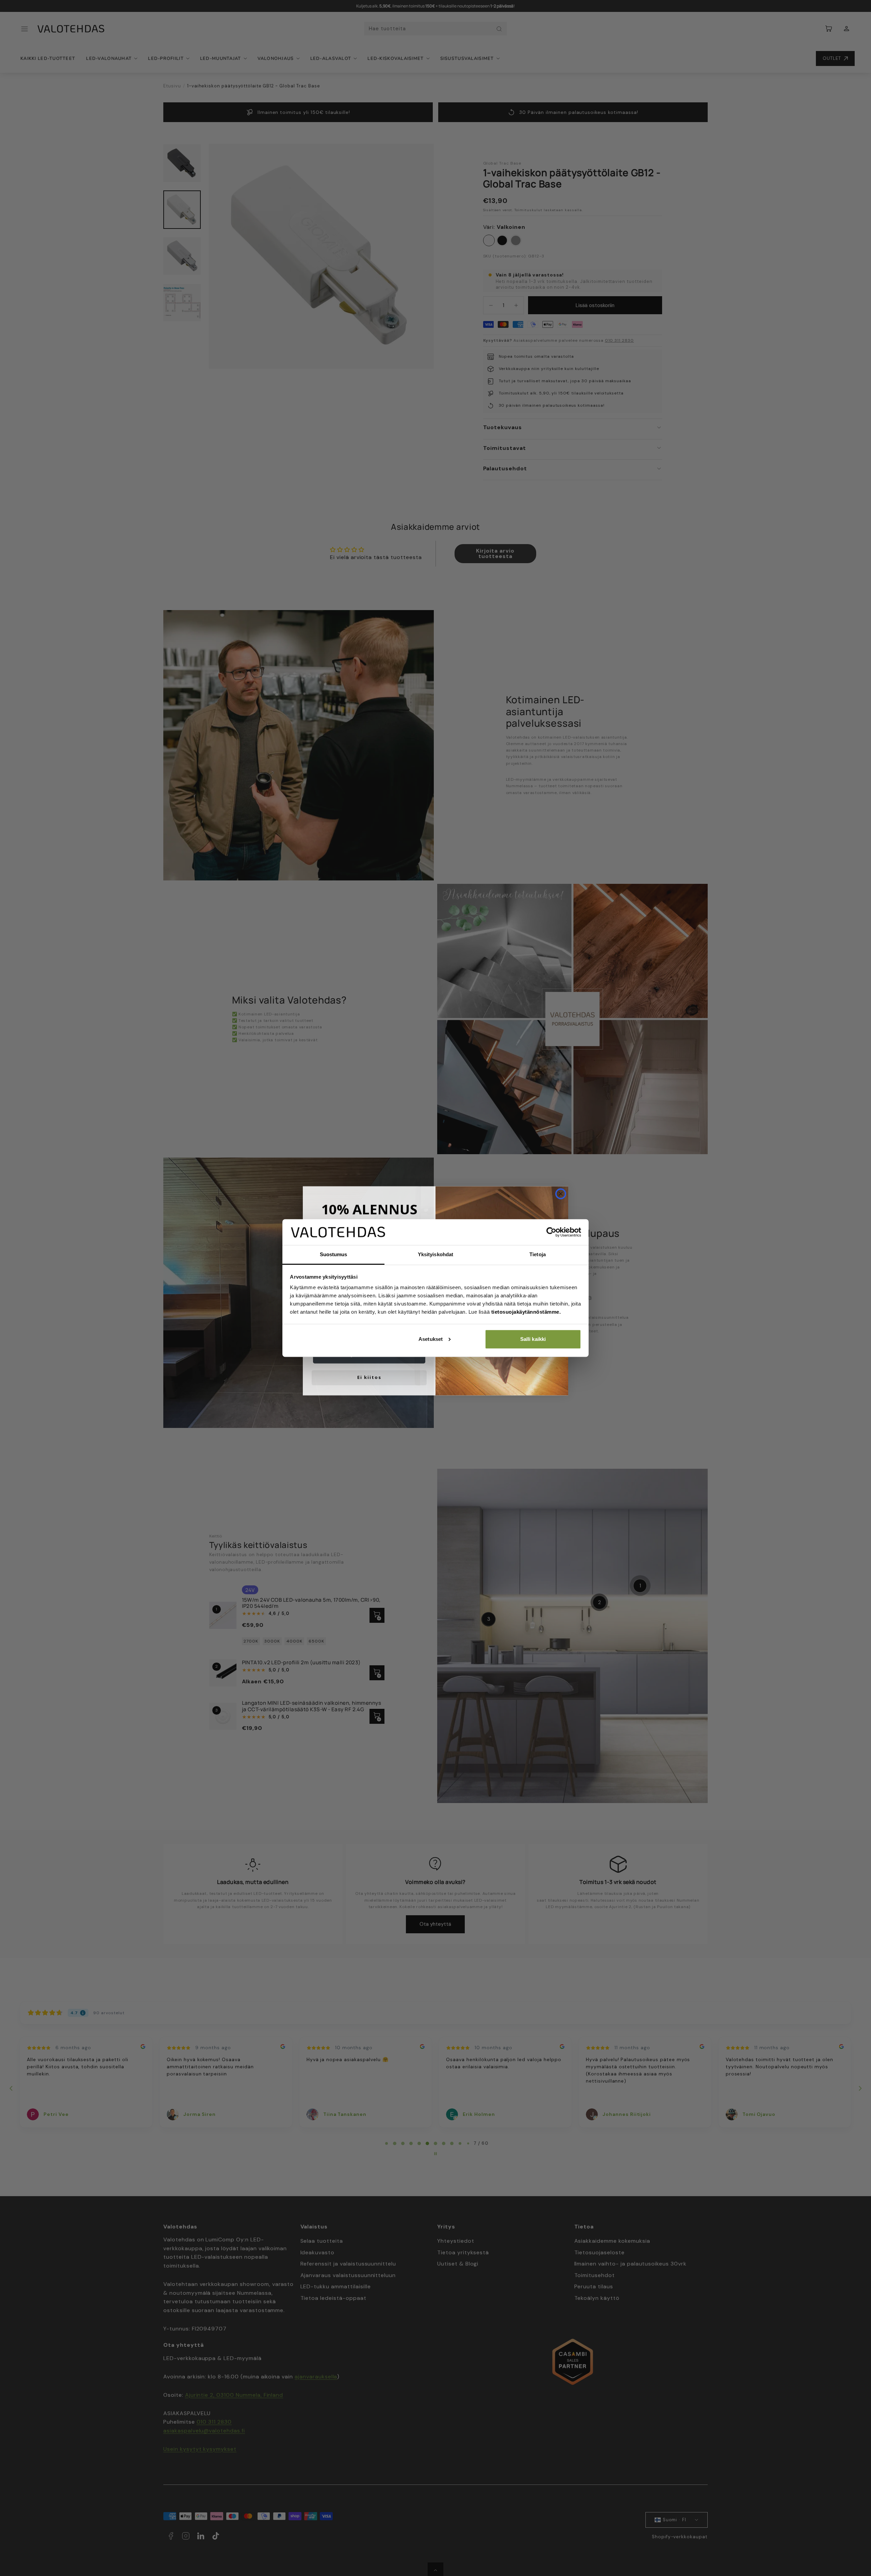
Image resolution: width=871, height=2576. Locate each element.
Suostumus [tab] (334, 1254)
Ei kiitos (369, 1375)
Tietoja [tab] (538, 1254)
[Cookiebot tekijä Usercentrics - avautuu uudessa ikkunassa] (551, 1232)
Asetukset (431, 1339)
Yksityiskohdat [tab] (435, 1254)
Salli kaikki (533, 1339)
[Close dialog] (561, 1191)
